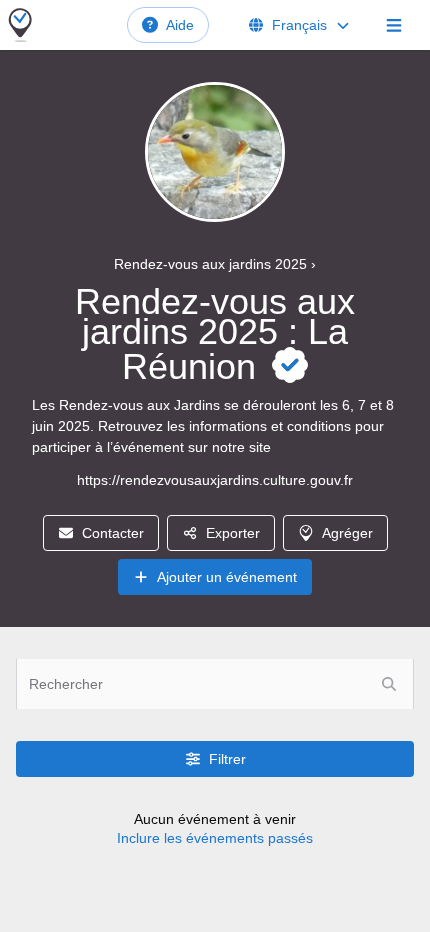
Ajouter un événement (227, 577)
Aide (180, 25)
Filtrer (227, 759)
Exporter (233, 533)
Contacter (113, 533)
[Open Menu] (394, 25)
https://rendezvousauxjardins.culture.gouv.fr (215, 480)
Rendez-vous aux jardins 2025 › (215, 264)
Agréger (347, 533)
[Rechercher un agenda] (389, 684)
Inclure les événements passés (215, 838)
